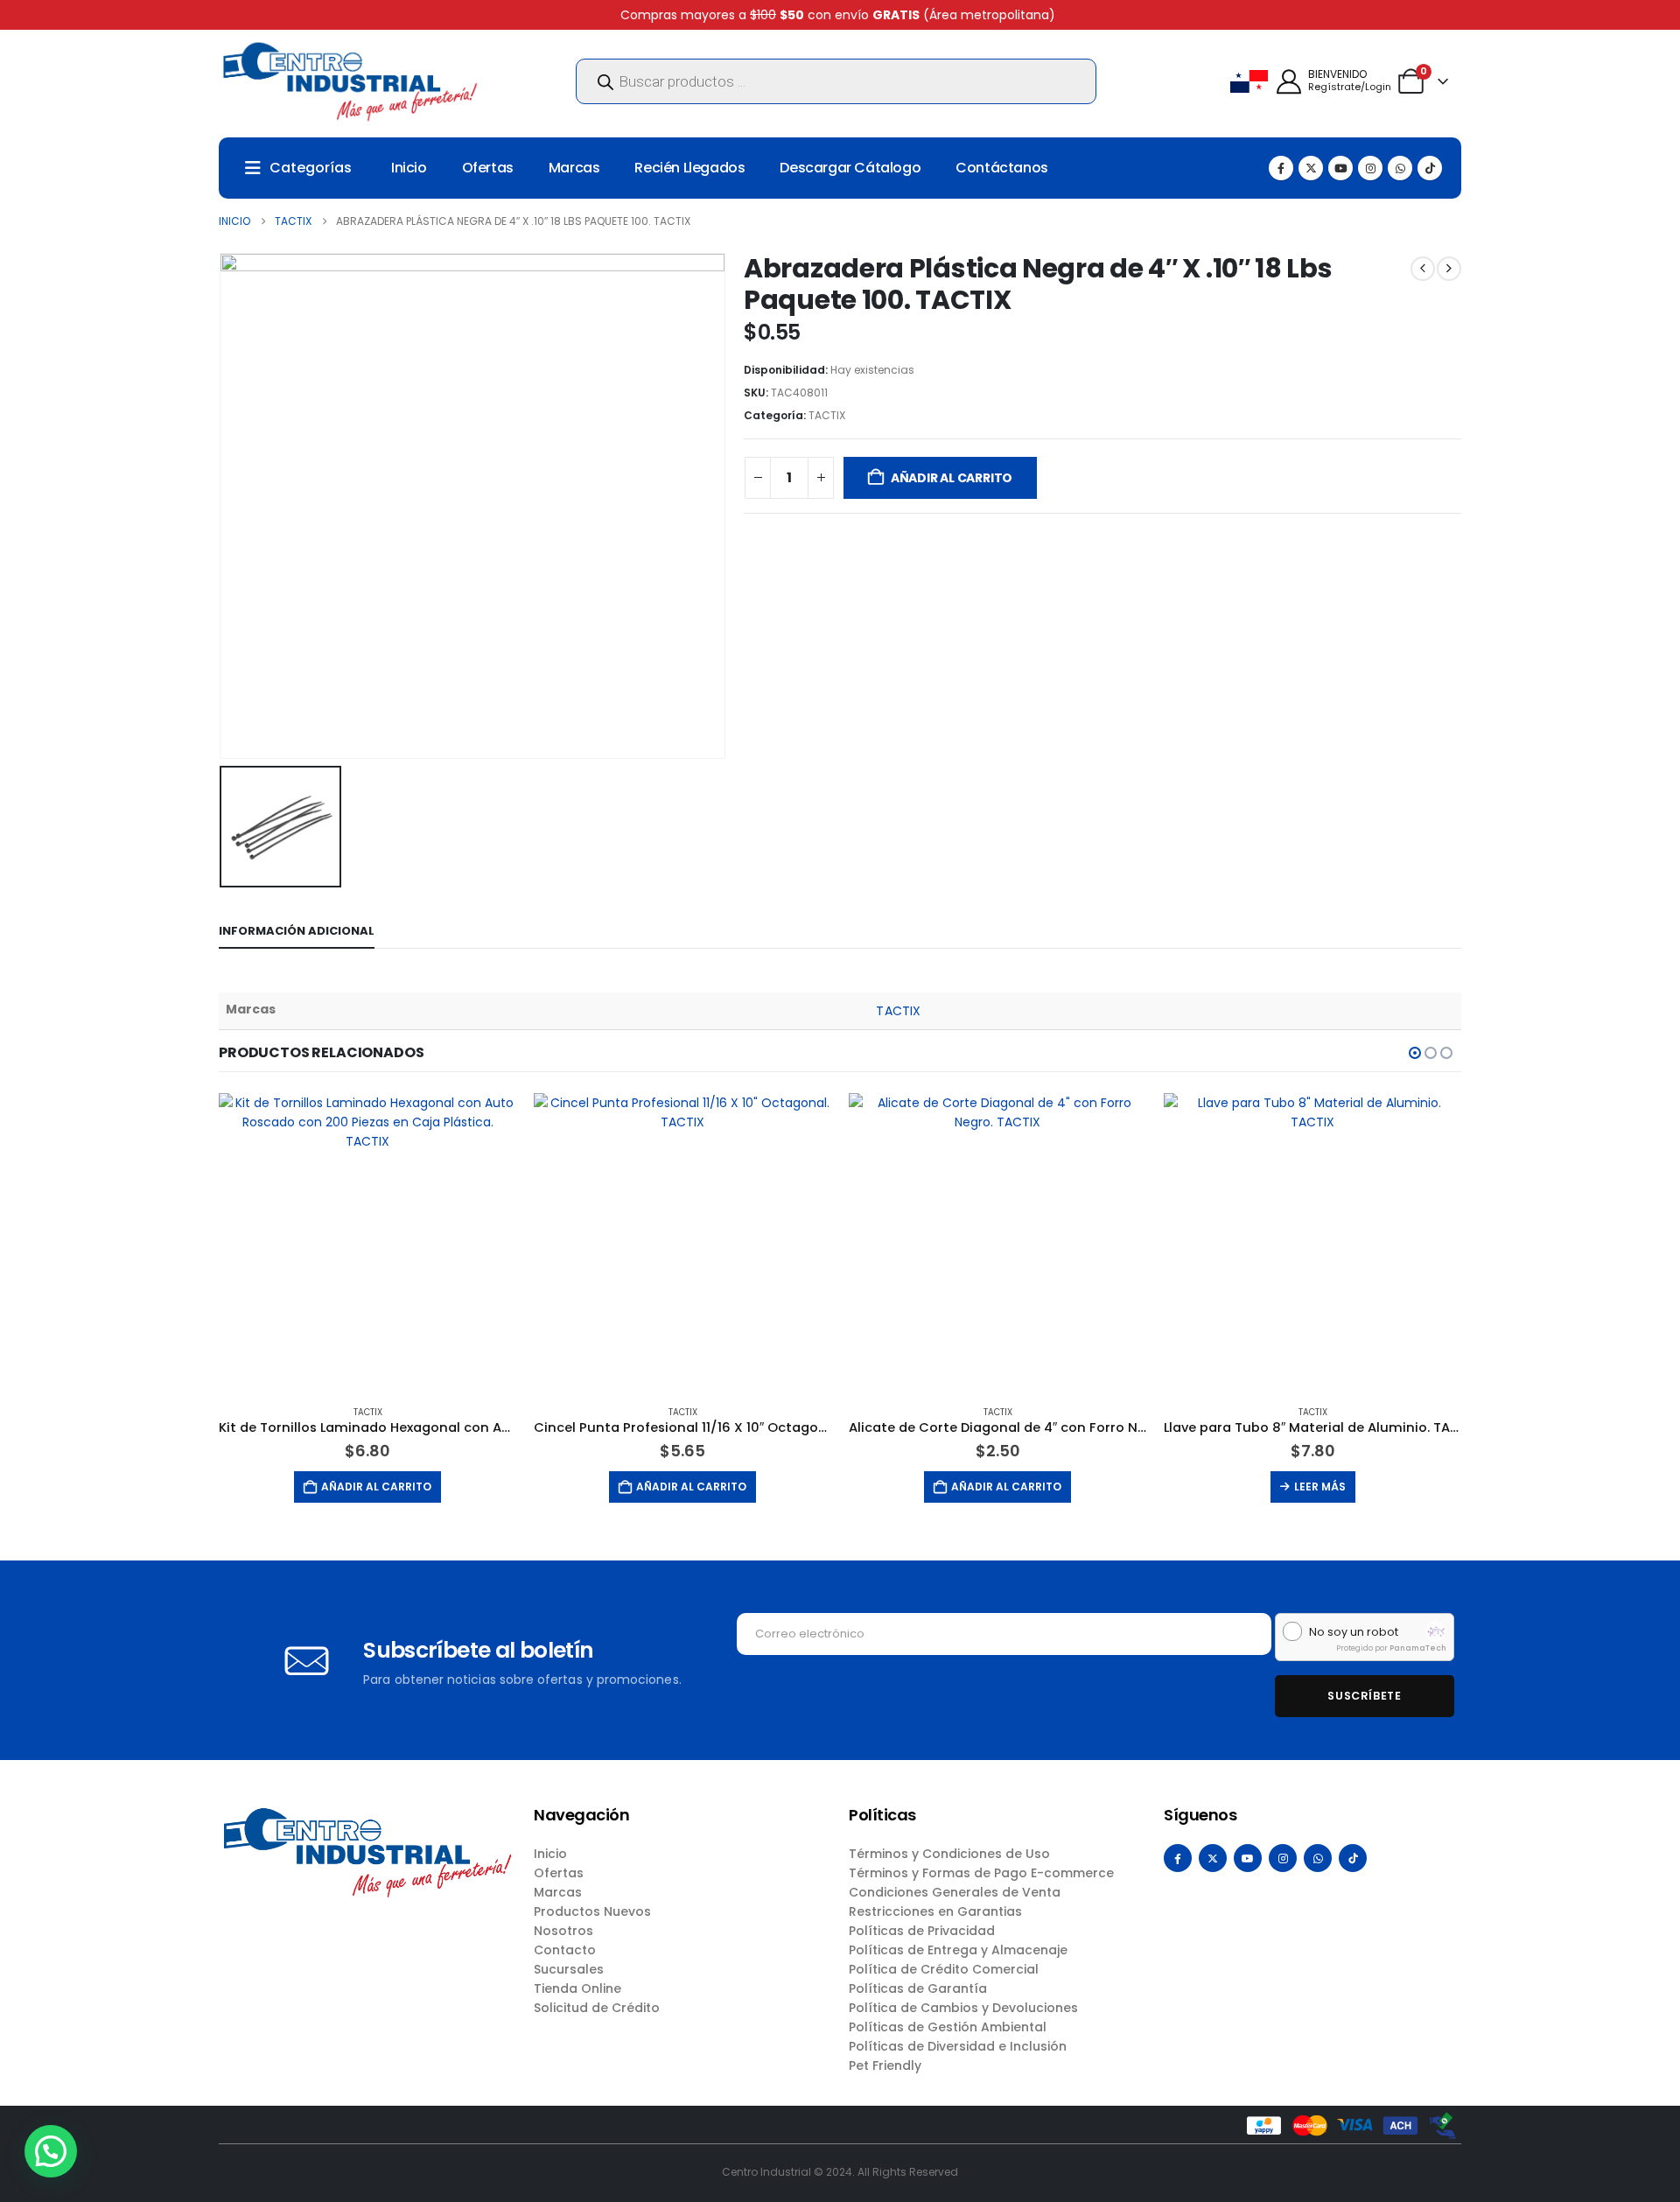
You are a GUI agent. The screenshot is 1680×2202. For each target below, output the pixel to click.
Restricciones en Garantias (935, 1911)
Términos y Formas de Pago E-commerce (981, 1873)
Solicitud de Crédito (597, 2008)
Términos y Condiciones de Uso (949, 1854)
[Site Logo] (350, 81)
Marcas (574, 168)
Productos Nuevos (592, 1911)
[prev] (1423, 269)
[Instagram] (1370, 168)
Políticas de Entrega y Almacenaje (958, 1950)
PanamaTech (1418, 1648)
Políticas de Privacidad (922, 1931)
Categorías (311, 168)
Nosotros (563, 1931)
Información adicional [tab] (297, 931)
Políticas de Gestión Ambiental (948, 2027)
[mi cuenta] (1289, 82)
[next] (1449, 269)
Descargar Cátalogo (850, 168)
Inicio (409, 168)
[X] (1311, 168)
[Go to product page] (367, 1242)
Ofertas (488, 168)
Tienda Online (577, 1988)
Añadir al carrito (952, 478)
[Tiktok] (1430, 168)
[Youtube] (1340, 168)
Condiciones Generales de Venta (955, 1892)
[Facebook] (1281, 168)
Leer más (1320, 1487)
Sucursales (569, 1969)
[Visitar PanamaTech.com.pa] (1436, 1631)
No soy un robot (1354, 1632)
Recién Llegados (689, 168)
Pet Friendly (885, 2065)
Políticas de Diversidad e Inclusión (958, 2046)
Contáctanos (1002, 168)
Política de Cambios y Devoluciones (963, 2008)
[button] (1415, 1053)
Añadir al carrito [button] (376, 1487)
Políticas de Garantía (918, 1988)
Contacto (565, 1950)
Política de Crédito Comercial (944, 1969)
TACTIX (827, 415)
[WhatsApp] (1400, 168)
